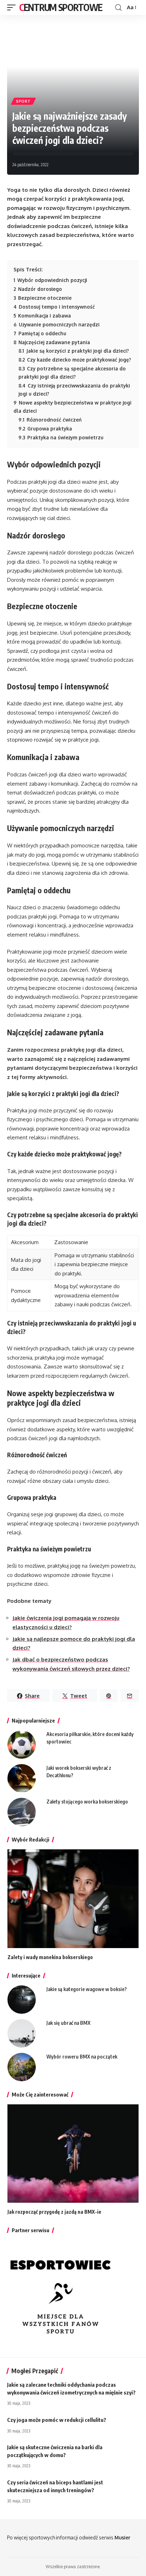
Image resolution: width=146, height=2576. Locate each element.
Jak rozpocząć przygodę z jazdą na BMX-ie (54, 2212)
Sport (23, 101)
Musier (122, 2537)
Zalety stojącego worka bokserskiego (87, 1802)
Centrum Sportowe (61, 7)
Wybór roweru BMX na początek (82, 2057)
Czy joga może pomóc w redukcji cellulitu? (57, 2420)
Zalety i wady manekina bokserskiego (50, 1957)
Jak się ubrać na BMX (68, 2023)
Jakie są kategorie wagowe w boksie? (87, 1989)
